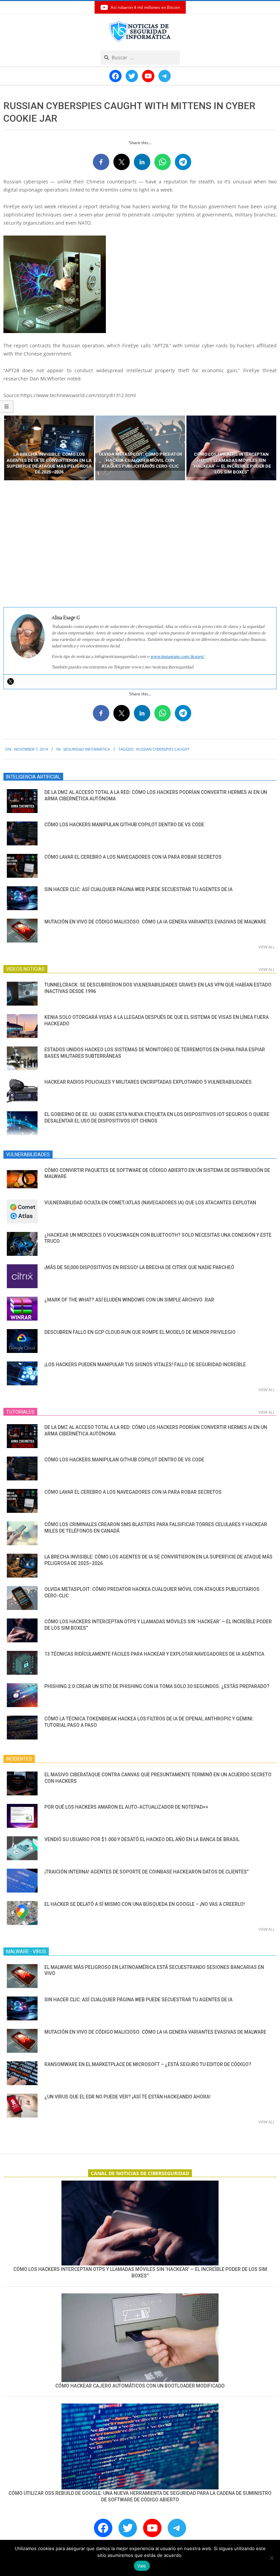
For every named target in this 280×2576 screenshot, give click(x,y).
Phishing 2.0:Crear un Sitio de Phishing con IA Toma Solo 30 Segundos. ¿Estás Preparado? (157, 1686)
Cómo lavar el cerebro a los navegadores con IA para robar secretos (133, 857)
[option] (49, 448)
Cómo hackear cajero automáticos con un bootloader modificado (140, 2386)
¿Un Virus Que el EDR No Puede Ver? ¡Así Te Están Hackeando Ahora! (128, 2097)
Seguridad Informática (87, 749)
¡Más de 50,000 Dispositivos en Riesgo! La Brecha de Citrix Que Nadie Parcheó (139, 1267)
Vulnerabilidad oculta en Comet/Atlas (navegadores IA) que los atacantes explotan (150, 1203)
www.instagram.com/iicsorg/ (177, 656)
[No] (271, 2558)
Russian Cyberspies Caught (163, 749)
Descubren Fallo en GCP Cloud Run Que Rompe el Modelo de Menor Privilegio (140, 1332)
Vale (142, 2566)
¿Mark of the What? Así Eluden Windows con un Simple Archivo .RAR (129, 1300)
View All (267, 947)
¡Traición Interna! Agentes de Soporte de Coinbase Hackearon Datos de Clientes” (146, 1872)
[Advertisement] (140, 544)
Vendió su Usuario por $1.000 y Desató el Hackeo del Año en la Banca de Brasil (142, 1839)
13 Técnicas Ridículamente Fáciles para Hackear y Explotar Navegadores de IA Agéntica (154, 1654)
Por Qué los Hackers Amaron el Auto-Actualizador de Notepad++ (126, 1807)
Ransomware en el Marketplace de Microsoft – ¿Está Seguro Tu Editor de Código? (148, 2064)
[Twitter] (11, 681)
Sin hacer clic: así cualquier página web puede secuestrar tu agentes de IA (138, 889)
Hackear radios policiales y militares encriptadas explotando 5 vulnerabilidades (148, 1082)
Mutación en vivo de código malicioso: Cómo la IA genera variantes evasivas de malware (155, 922)
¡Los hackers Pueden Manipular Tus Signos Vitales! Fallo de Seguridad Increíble (145, 1365)
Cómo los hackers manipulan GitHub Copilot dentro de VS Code (124, 825)
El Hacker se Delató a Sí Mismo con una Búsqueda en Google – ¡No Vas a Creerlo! (145, 1904)
